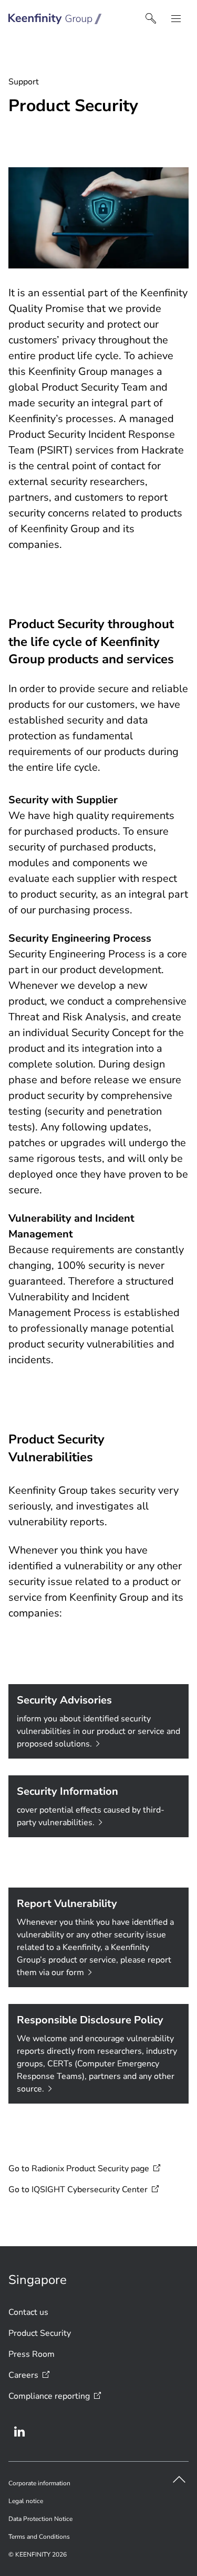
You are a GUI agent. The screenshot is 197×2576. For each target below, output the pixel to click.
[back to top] (179, 2480)
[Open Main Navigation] (176, 19)
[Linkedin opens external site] (19, 2432)
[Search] (151, 19)
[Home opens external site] (55, 19)
